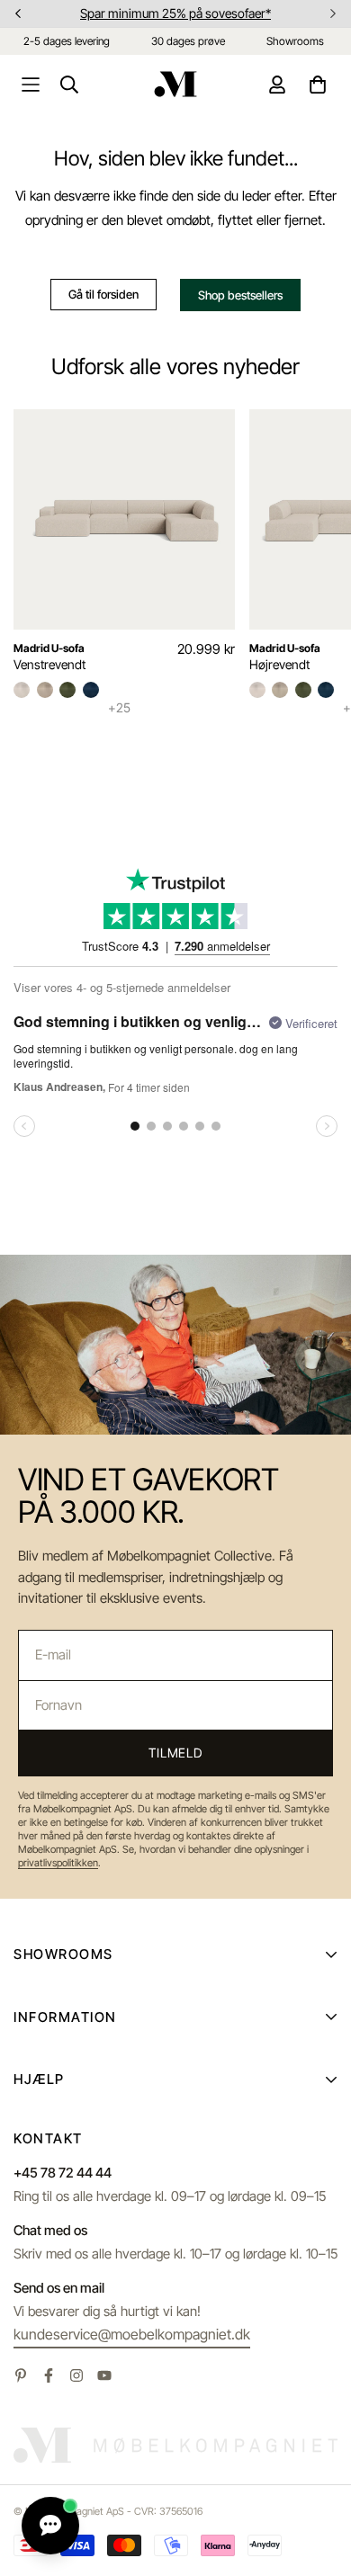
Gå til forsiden (103, 294)
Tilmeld (175, 1753)
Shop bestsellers (240, 295)
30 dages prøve (188, 41)
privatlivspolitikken (58, 1863)
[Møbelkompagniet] (175, 84)
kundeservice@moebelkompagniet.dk (132, 2334)
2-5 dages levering (67, 41)
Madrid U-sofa (49, 648)
